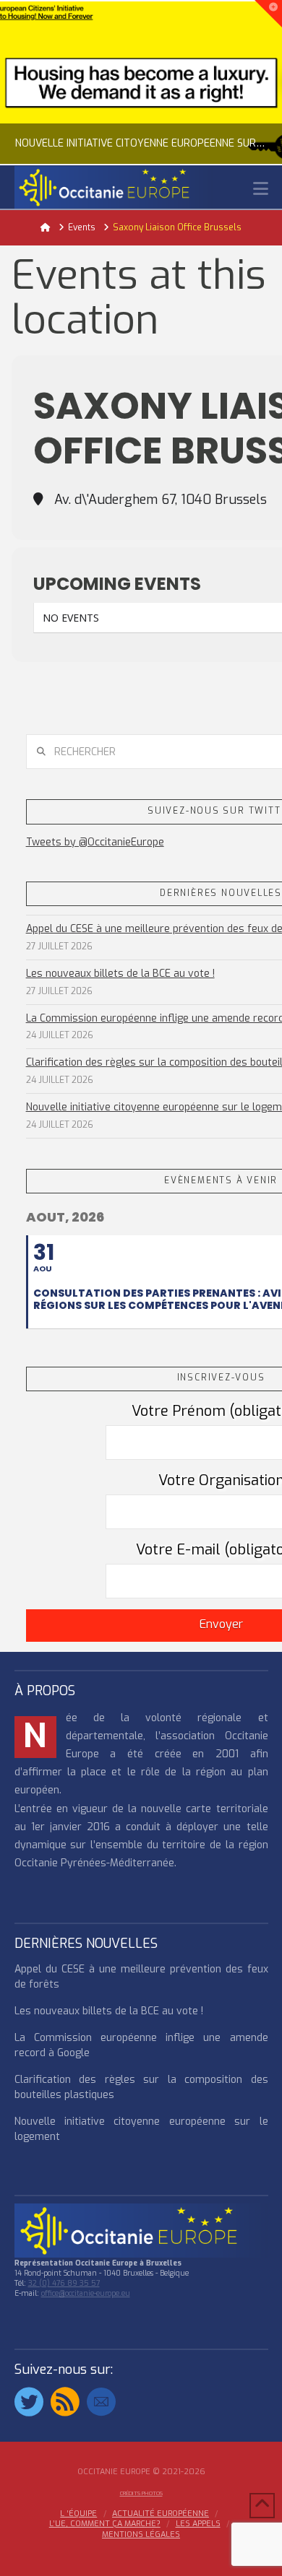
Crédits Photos (141, 2493)
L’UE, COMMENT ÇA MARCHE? (105, 2524)
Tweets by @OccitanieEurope (95, 842)
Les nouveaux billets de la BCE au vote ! (120, 974)
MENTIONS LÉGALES (141, 2535)
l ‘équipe (78, 2514)
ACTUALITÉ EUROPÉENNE (161, 2514)
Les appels (198, 2524)
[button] (261, 189)
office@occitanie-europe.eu (86, 2293)
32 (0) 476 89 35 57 (64, 2283)
